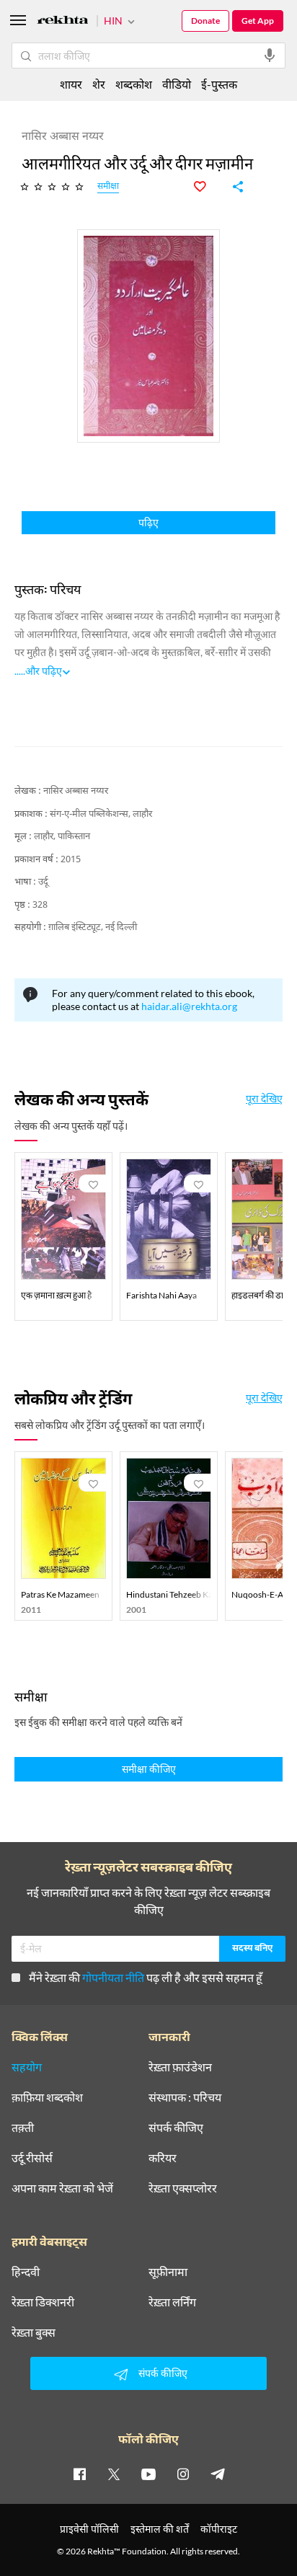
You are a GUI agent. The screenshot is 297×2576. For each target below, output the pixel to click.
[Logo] (63, 22)
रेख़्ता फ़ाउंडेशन (180, 2067)
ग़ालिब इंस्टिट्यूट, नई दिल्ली (93, 928)
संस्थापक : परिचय (185, 2097)
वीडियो (177, 84)
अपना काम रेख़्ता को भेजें (62, 2188)
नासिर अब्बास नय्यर (76, 791)
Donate (205, 21)
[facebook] (79, 2474)
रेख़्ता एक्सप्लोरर (183, 2188)
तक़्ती (23, 2128)
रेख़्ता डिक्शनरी (43, 2302)
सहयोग (27, 2067)
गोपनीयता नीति (113, 1977)
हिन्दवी (26, 2272)
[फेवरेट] (208, 187)
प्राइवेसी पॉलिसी (89, 2529)
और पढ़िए (44, 671)
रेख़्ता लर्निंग (172, 2302)
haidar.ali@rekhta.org (189, 1006)
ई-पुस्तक (219, 84)
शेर (99, 84)
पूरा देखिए (264, 1099)
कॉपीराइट (219, 2529)
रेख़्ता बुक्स (34, 2332)
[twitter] (114, 2474)
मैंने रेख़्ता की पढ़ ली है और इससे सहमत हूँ (146, 1977)
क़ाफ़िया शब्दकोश (47, 2097)
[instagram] (183, 2474)
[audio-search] (270, 56)
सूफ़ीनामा (168, 2272)
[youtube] (148, 2474)
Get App (258, 21)
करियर (163, 2158)
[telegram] (218, 2474)
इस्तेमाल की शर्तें (160, 2529)
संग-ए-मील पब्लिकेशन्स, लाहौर (101, 814)
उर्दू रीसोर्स (32, 2158)
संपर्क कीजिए (176, 2128)
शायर (71, 84)
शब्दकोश (134, 84)
